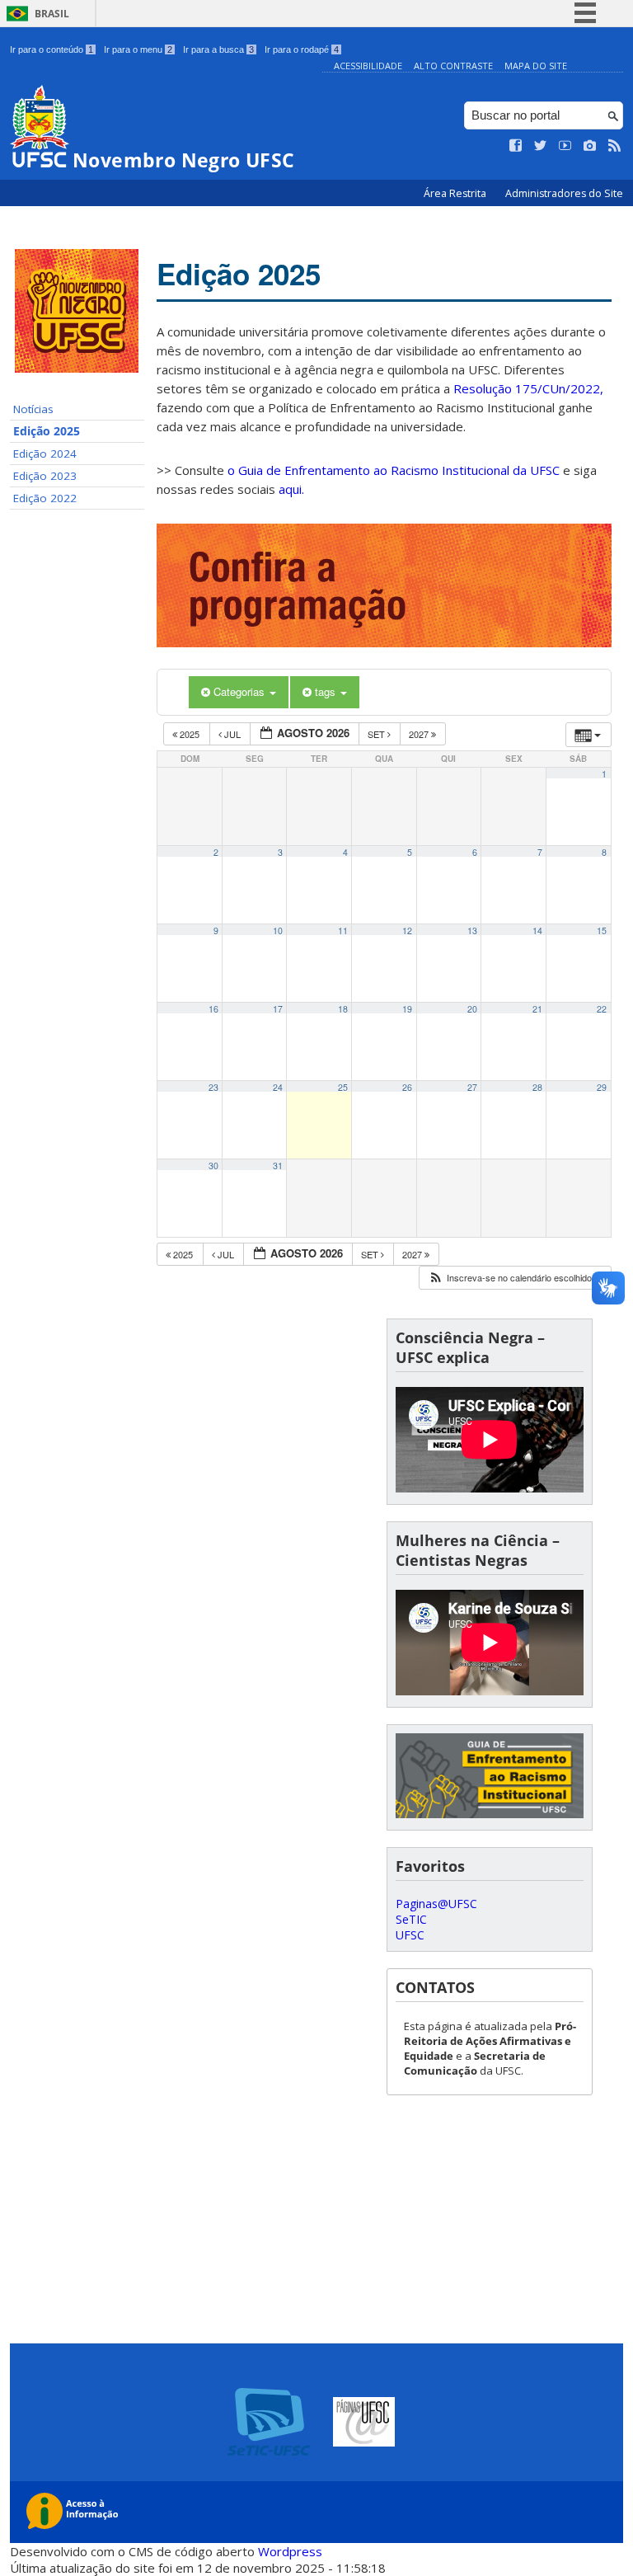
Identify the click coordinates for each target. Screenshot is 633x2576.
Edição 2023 (45, 476)
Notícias (33, 409)
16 (213, 1009)
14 (537, 931)
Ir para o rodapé (302, 49)
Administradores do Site (564, 193)
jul (232, 734)
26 (407, 1087)
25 (343, 1087)
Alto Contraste (453, 66)
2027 (420, 734)
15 (602, 931)
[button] (514, 1278)
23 (213, 1087)
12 (407, 931)
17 (278, 1009)
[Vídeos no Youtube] (565, 146)
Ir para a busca (218, 49)
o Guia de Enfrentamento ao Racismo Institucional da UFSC (394, 470)
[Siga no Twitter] (541, 146)
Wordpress (290, 2551)
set (377, 734)
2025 (190, 734)
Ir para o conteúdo (52, 49)
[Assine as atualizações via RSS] (615, 146)
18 (343, 1009)
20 (472, 1009)
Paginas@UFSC (436, 1904)
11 (343, 931)
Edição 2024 (45, 454)
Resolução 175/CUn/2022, (527, 388)
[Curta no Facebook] (516, 146)
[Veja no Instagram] (590, 146)
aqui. (291, 489)
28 (537, 1087)
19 (407, 1009)
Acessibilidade (368, 66)
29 (602, 1087)
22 (602, 1009)
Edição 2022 (45, 498)
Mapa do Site (536, 66)
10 (278, 931)
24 (278, 1087)
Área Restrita (456, 193)
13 (472, 931)
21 (537, 1009)
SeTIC (411, 1919)
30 (213, 1166)
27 (472, 1087)
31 (278, 1166)
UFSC (410, 1935)
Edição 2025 (47, 431)
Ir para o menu (138, 49)
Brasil (52, 14)
